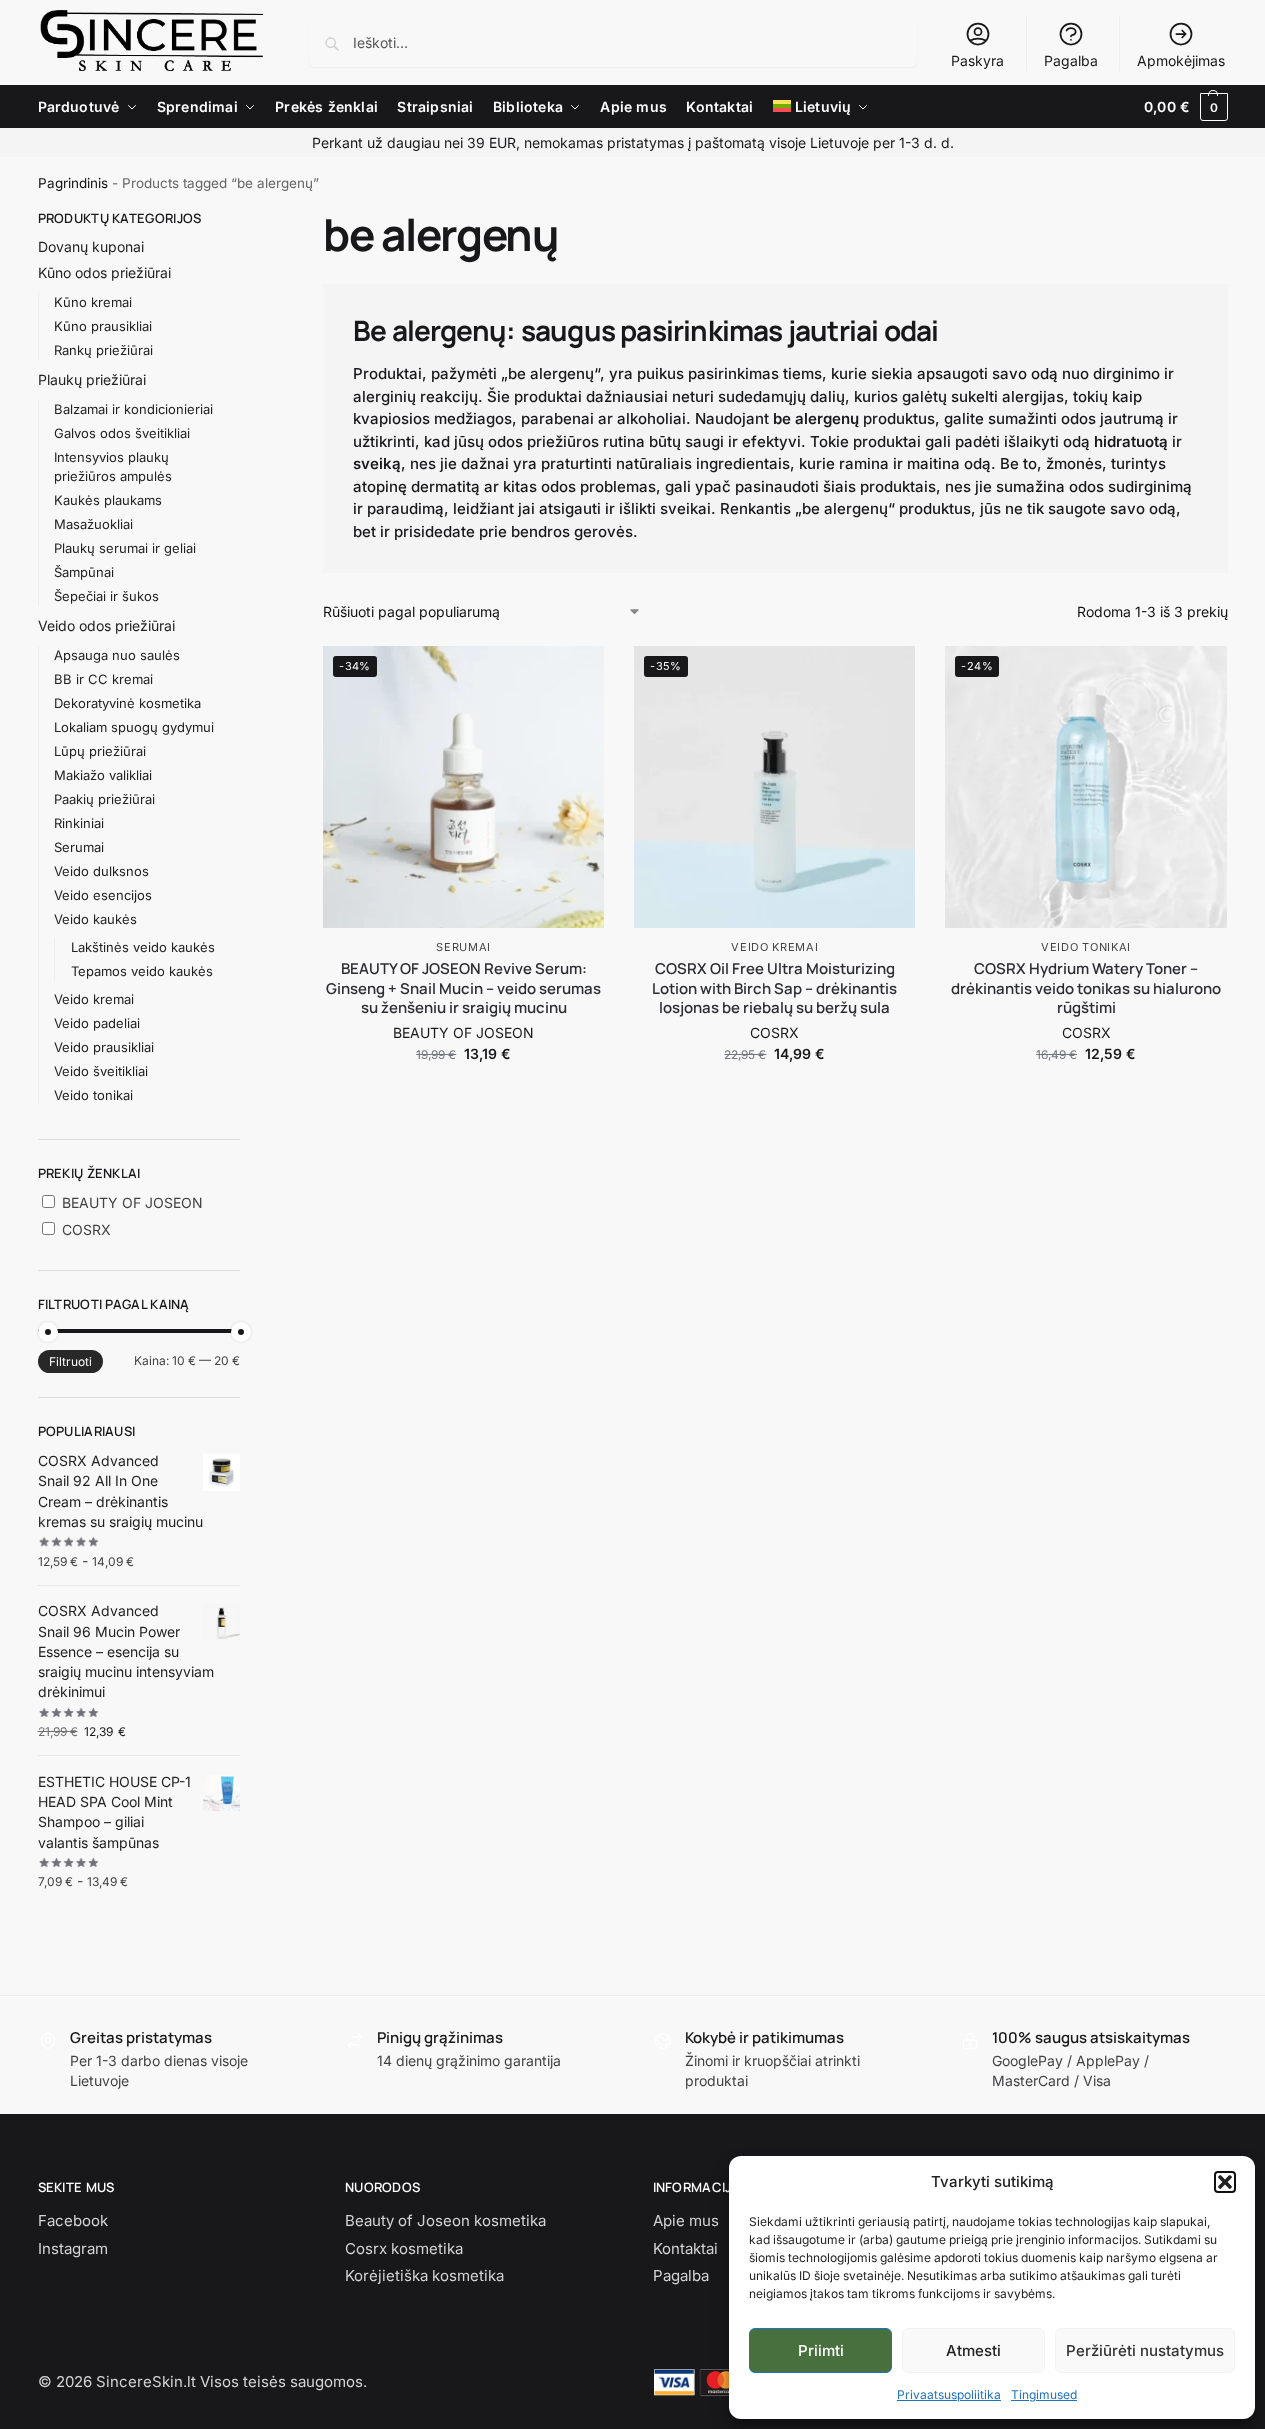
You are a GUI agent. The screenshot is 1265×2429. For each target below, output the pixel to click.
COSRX (774, 1032)
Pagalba (1071, 60)
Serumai (463, 947)
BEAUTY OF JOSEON (463, 1032)
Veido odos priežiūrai (106, 625)
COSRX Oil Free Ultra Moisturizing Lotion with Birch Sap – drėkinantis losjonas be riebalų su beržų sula (774, 988)
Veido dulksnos (101, 871)
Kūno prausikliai (103, 326)
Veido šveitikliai (101, 1071)
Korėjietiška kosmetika (424, 2275)
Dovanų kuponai (91, 246)
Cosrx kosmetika (404, 2248)
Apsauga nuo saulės (117, 655)
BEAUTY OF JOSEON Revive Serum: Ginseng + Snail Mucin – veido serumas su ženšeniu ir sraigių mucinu (463, 988)
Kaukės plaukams (108, 500)
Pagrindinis (73, 183)
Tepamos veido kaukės (142, 971)
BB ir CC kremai (103, 679)
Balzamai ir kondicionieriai (133, 409)
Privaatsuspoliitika (949, 2394)
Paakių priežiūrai (104, 799)
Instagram (73, 2248)
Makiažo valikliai (103, 775)
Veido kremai (774, 947)
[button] (1225, 2182)
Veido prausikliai (104, 1047)
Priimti (821, 2350)
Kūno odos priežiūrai (104, 272)
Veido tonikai (1086, 947)
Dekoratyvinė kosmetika (127, 703)
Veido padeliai (97, 1023)
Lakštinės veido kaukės (143, 947)
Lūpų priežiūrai (100, 751)
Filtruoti (70, 1361)
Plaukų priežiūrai (92, 379)
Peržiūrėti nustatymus (1145, 2350)
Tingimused (1044, 2394)
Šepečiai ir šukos (106, 596)
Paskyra (977, 60)
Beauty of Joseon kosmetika (445, 2220)
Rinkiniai (79, 823)
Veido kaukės (95, 919)
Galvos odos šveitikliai (122, 433)
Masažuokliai (93, 524)
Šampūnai (84, 572)
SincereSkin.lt (146, 2381)
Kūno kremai (93, 302)
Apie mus (686, 2220)
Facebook (73, 2220)
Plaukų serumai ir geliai (125, 548)
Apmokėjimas (1181, 60)
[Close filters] (246, 219)
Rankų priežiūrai (103, 350)
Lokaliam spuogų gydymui (134, 727)
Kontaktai (685, 2248)
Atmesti (973, 2350)
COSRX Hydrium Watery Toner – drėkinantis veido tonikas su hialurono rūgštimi (1086, 988)
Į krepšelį (463, 1095)
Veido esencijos (103, 895)
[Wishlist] (574, 676)
